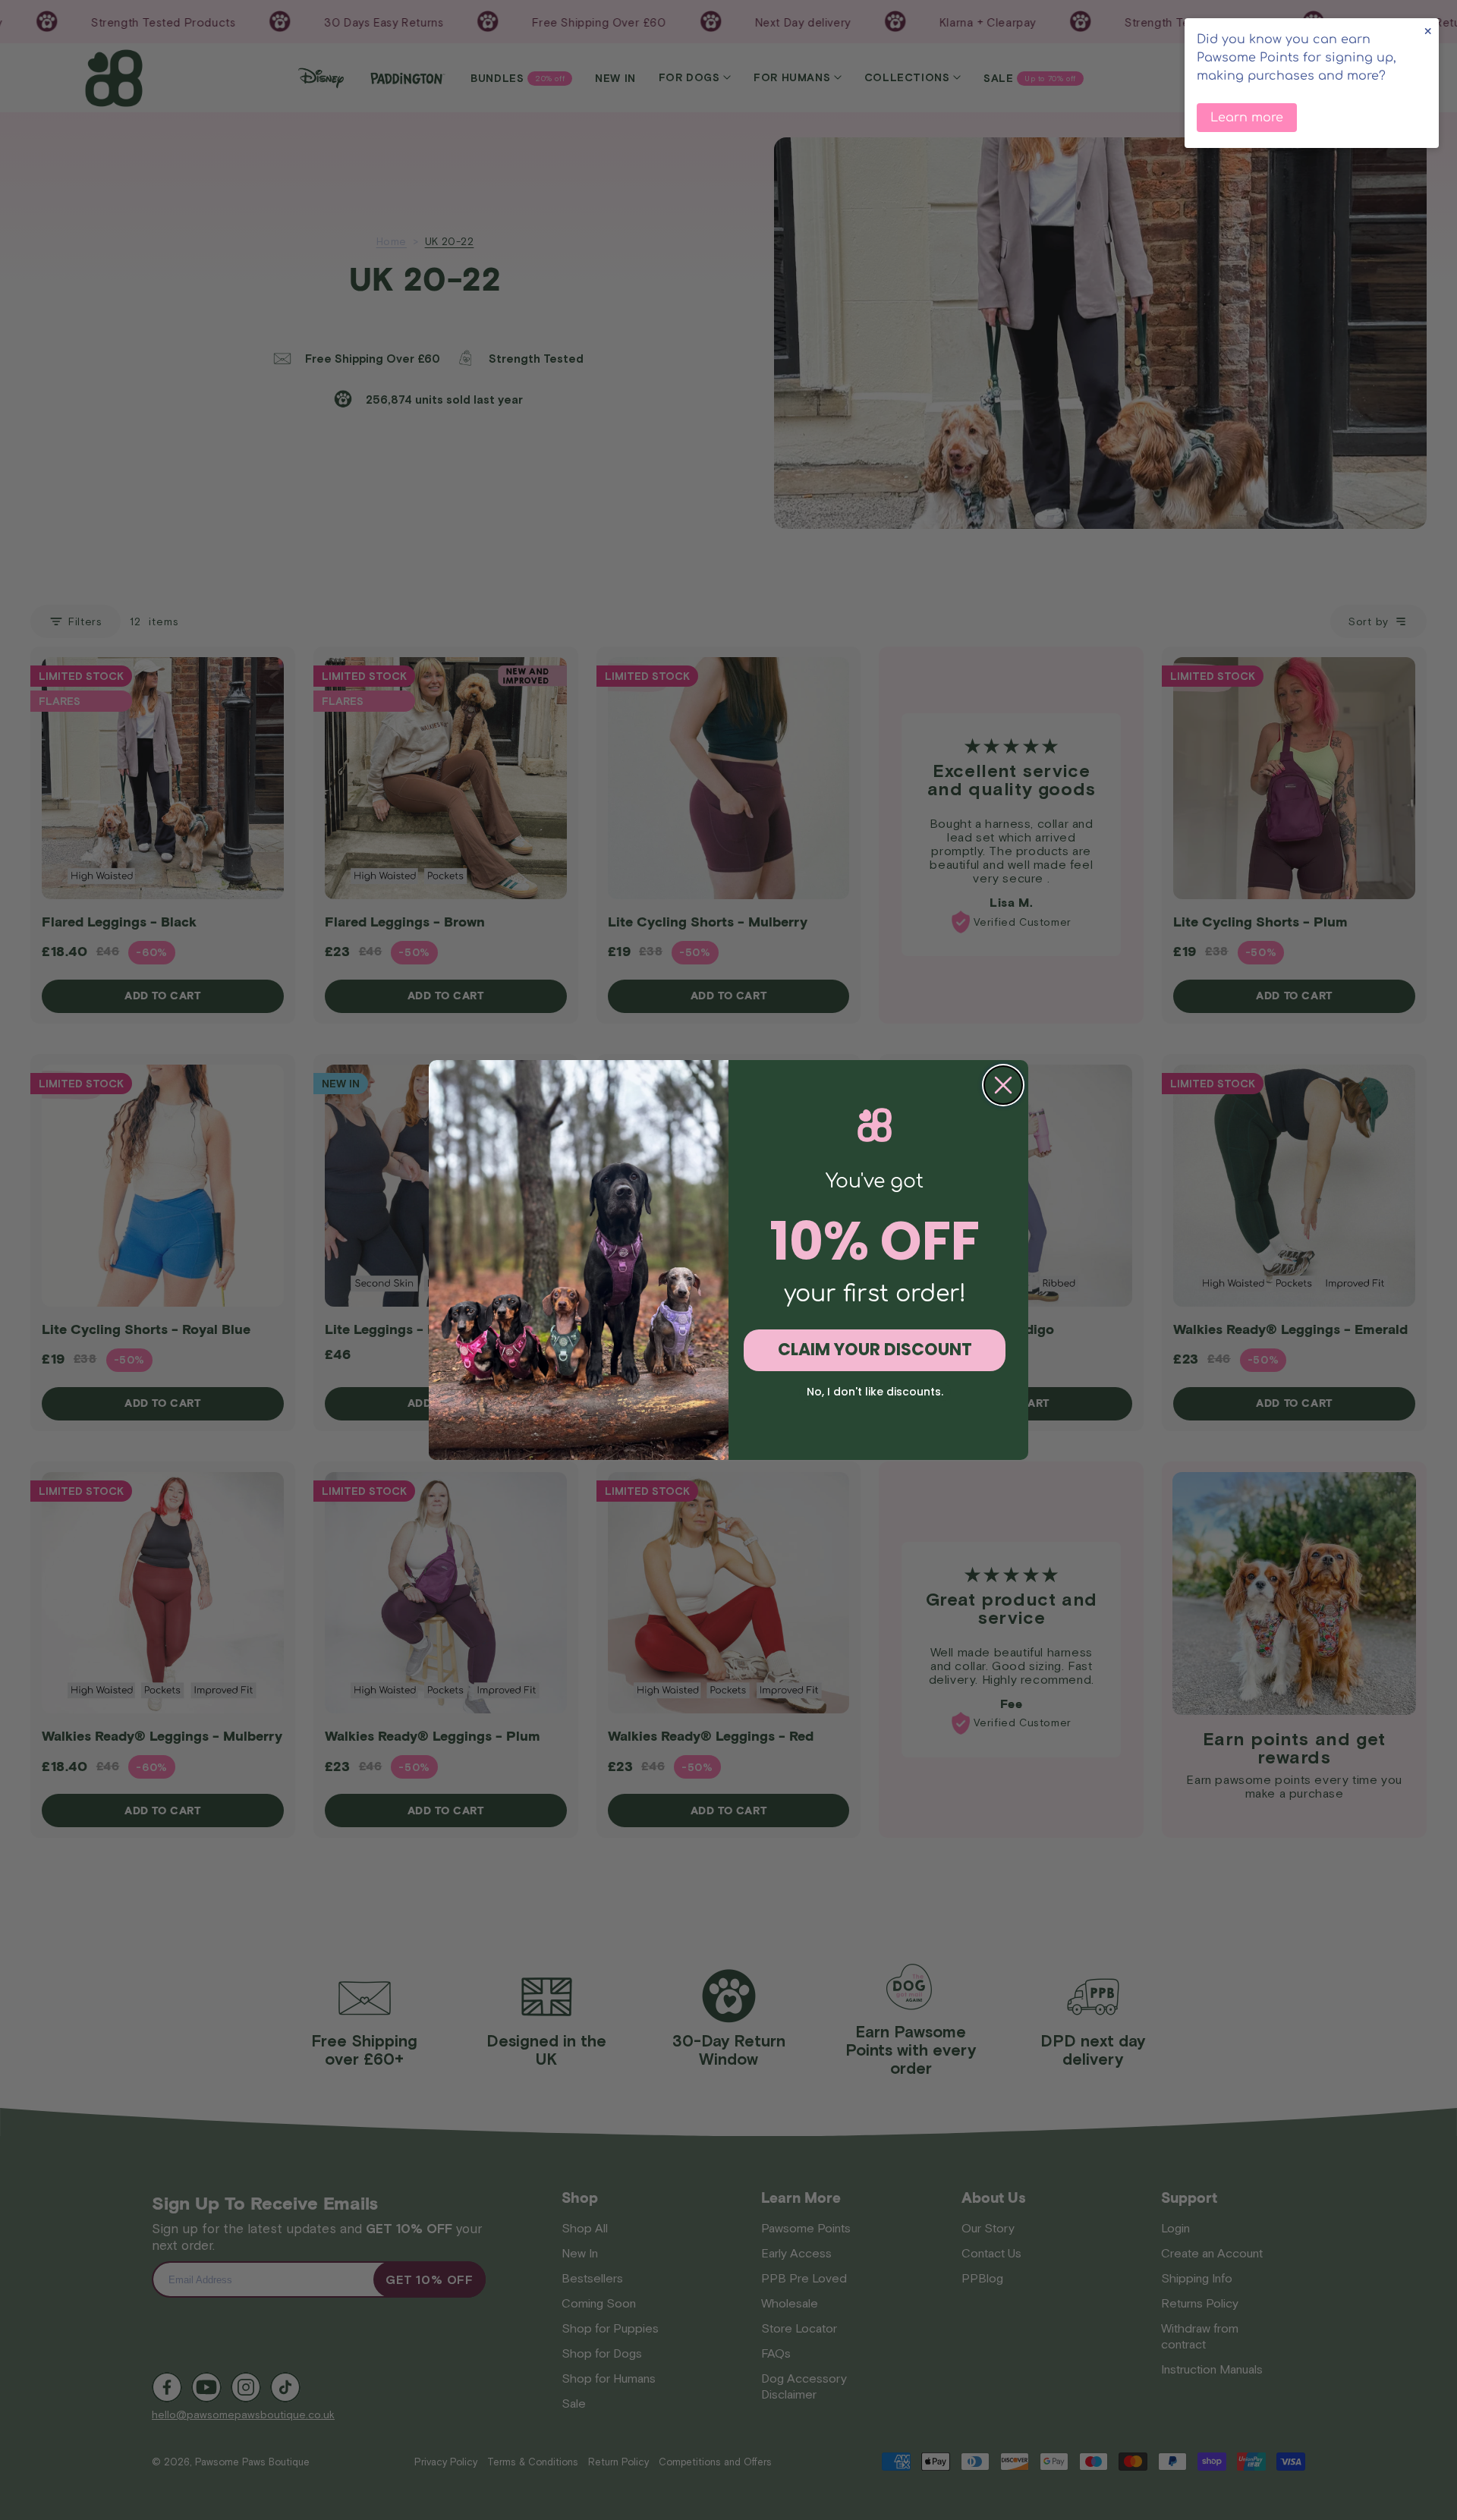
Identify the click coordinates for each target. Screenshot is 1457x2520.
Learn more (1247, 118)
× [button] (1428, 31)
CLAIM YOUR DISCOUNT (875, 1350)
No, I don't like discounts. (875, 1392)
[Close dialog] (1003, 1085)
